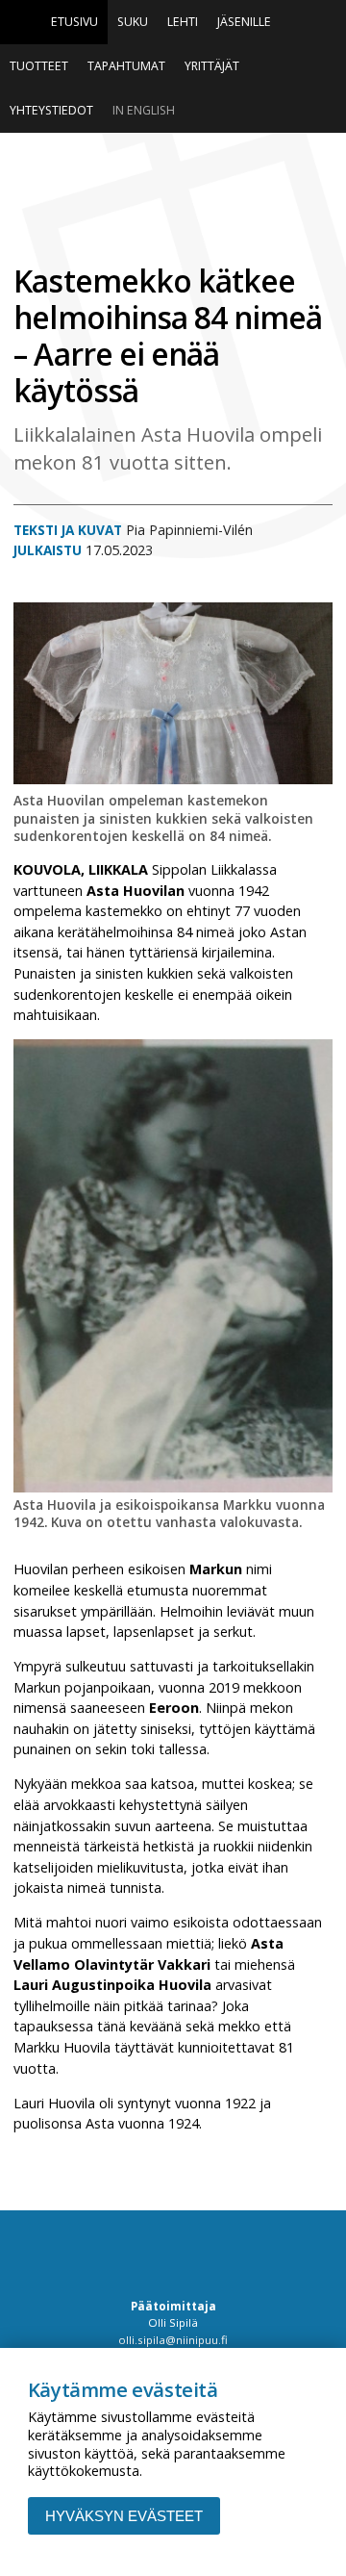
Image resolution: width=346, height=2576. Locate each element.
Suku (133, 22)
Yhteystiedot (51, 110)
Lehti (183, 22)
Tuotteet (39, 66)
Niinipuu (173, 199)
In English (144, 110)
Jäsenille (244, 22)
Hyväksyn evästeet (124, 2516)
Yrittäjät (212, 66)
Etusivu (74, 22)
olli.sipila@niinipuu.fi (173, 2340)
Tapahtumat (126, 66)
